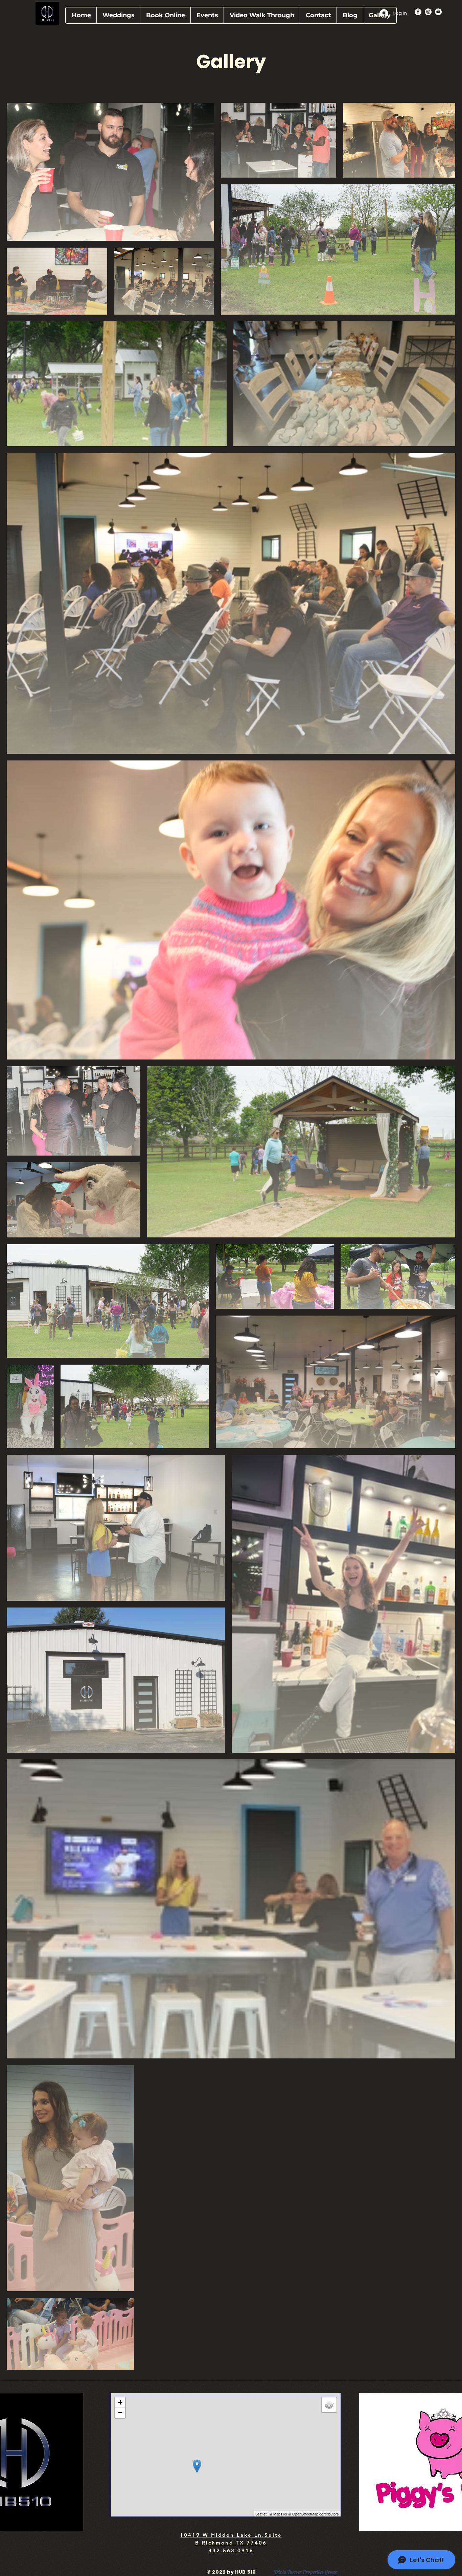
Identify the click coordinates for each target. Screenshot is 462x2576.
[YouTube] (438, 12)
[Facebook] (418, 12)
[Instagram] (428, 12)
